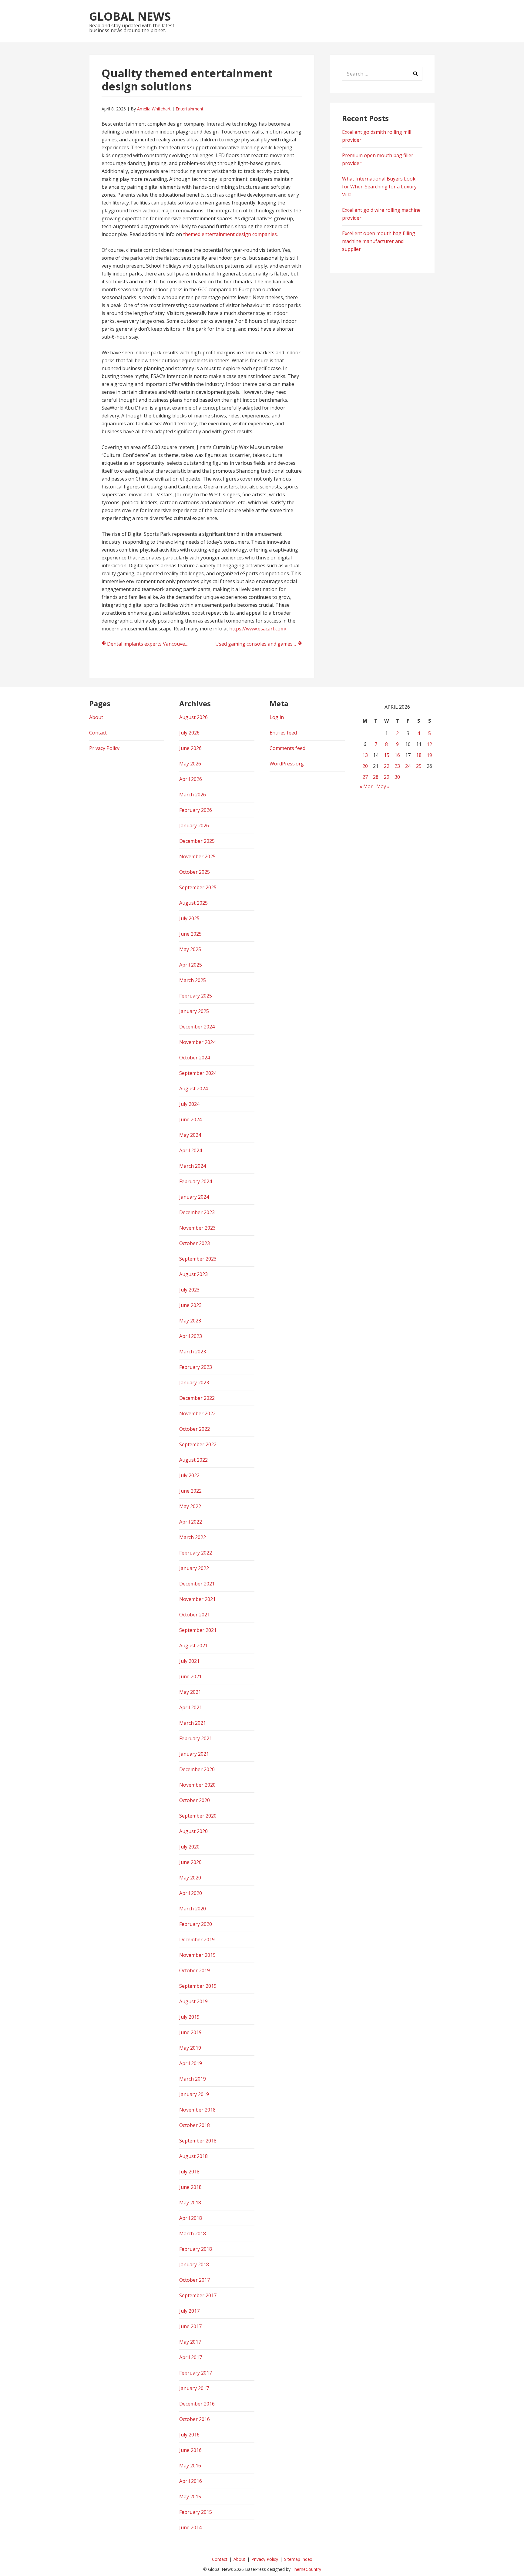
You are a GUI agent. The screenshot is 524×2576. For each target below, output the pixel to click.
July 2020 (189, 1847)
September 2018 (198, 2141)
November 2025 (197, 856)
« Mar (366, 786)
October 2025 (195, 872)
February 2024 (196, 1181)
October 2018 (195, 2125)
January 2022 (194, 1568)
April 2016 (191, 2481)
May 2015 (190, 2497)
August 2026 (193, 717)
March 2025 (193, 980)
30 (397, 777)
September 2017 (198, 2295)
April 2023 (191, 1336)
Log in (277, 717)
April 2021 (191, 1707)
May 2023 (190, 1321)
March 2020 (193, 1909)
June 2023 (190, 1305)
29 (387, 777)
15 (387, 755)
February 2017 (196, 2373)
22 (387, 766)
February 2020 (196, 1924)
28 (376, 777)
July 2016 (189, 2435)
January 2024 (194, 1197)
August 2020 (193, 1831)
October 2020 (195, 1800)
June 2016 (190, 2450)
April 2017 (191, 2357)
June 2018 (190, 2187)
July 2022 (189, 1475)
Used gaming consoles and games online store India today (259, 644)
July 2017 (189, 2311)
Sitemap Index (298, 2559)
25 (419, 766)
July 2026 (189, 733)
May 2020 (190, 1878)
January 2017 (194, 2388)
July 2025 (189, 918)
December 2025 (197, 841)
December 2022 (197, 1398)
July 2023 (189, 1290)
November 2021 (197, 1599)
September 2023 (198, 1259)
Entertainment (190, 109)
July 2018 (189, 2172)
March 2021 (193, 1723)
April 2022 (191, 1522)
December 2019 (197, 1940)
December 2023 (197, 1212)
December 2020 (197, 1769)
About (96, 717)
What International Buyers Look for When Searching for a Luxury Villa (379, 187)
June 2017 (190, 2326)
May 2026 (190, 764)
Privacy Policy (104, 748)
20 (365, 766)
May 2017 (190, 2342)
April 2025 (191, 965)
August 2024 (193, 1089)
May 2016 (190, 2466)
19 (429, 755)
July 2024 (189, 1104)
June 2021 (190, 1676)
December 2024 (197, 1027)
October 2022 (195, 1429)
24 (408, 766)
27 (365, 777)
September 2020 (198, 1816)
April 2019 (191, 2063)
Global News (130, 16)
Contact (98, 733)
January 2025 (194, 1011)
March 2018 (193, 2233)
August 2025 (193, 903)
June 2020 (190, 1862)
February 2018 (196, 2249)
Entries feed (283, 733)
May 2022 (190, 1506)
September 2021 (198, 1630)
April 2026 (191, 779)
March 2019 (193, 2079)
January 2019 (194, 2094)
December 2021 (197, 1584)
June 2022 (190, 1491)
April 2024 (191, 1150)
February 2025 (196, 996)
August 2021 (193, 1646)
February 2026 (196, 810)
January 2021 (194, 1754)
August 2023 (193, 1274)
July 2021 (189, 1661)
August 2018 (193, 2156)
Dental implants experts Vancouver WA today (150, 644)
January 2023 (194, 1383)
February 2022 (196, 1553)
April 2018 (191, 2218)
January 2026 (194, 825)
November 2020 (197, 1785)
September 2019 (198, 1986)
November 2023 (197, 1228)
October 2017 (195, 2280)
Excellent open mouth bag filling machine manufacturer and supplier (379, 241)
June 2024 (190, 1119)
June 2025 (190, 934)
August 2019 (193, 2001)
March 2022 (193, 1537)
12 (429, 744)
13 (365, 755)
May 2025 (190, 949)
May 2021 (190, 1692)
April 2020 (191, 1893)
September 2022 (198, 1444)
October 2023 (195, 1243)
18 (419, 755)
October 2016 (195, 2419)
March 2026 (193, 795)
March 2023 (193, 1352)
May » (383, 786)
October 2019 (195, 1970)
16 (397, 755)
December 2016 (197, 2404)
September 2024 (198, 1073)
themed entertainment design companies (230, 234)
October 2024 (195, 1058)
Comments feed (287, 748)
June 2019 (190, 2032)
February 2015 (196, 2512)
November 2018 (197, 2110)
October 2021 (195, 1615)
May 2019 (190, 2048)
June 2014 (190, 2527)
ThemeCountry (306, 2569)
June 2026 (190, 748)
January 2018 (194, 2264)
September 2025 (198, 887)
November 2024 (197, 1042)
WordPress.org (287, 764)
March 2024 (193, 1166)
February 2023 (196, 1367)
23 (397, 766)
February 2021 (196, 1738)
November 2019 (197, 1955)
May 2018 (190, 2203)
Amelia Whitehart (154, 109)
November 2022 (197, 1413)
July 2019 (189, 2017)
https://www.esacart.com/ (258, 629)
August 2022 (193, 1460)
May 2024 (190, 1135)
